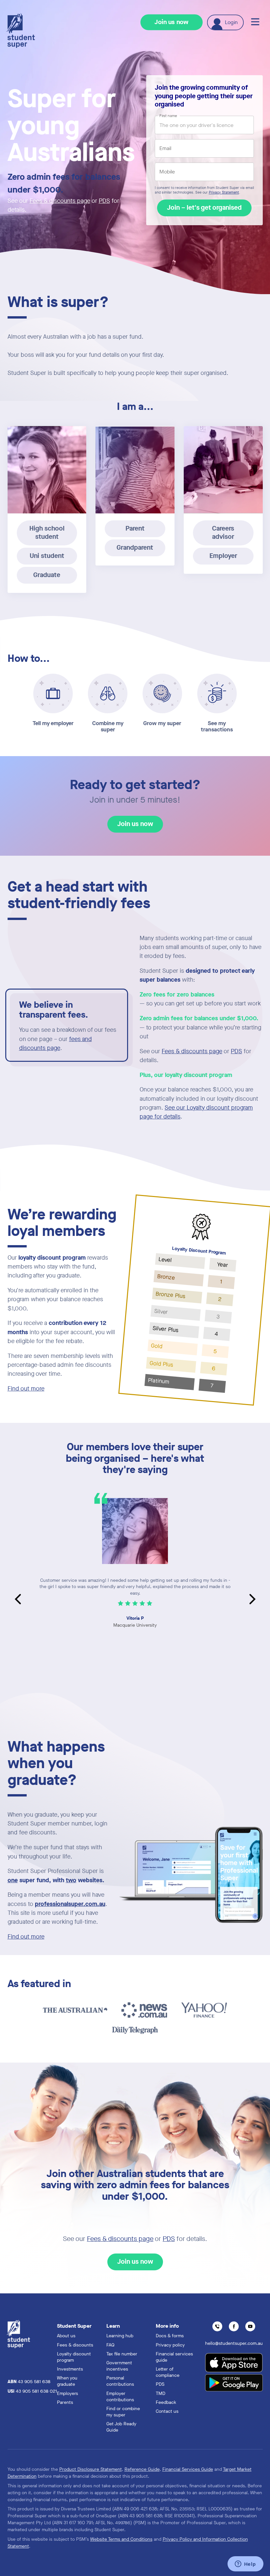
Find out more (26, 1389)
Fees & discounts (75, 2345)
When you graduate (67, 2381)
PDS (104, 201)
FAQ (110, 2345)
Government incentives (119, 2366)
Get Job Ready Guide (121, 2427)
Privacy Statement (224, 193)
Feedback (166, 2402)
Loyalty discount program (74, 2357)
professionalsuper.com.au (70, 1904)
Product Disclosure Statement (91, 2469)
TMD (161, 2393)
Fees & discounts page (60, 201)
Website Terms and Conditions (121, 2539)
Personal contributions (120, 2381)
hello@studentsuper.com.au (234, 2343)
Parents (65, 2402)
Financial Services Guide (188, 2469)
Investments (70, 2369)
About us (66, 2336)
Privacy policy (170, 2345)
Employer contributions (120, 2397)
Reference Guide (142, 2469)
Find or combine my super (123, 2412)
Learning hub (120, 2336)
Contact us (167, 2411)
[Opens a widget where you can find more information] (245, 2564)
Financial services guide (174, 2357)
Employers (67, 2393)
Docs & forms (170, 2336)
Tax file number (122, 2354)
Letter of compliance (168, 2372)
